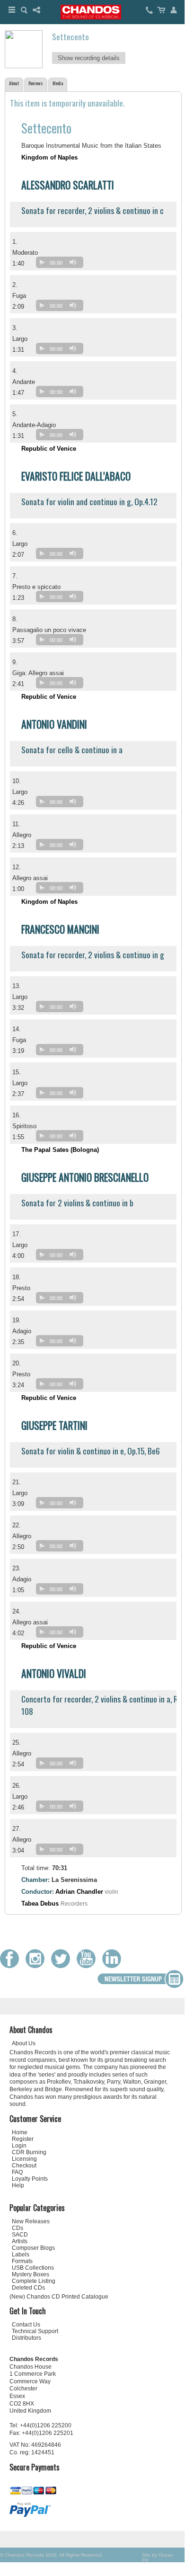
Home (20, 2132)
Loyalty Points (30, 2179)
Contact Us (26, 2325)
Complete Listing (34, 2281)
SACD (20, 2235)
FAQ (17, 2172)
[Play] (42, 262)
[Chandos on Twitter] (63, 1966)
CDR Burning (29, 2152)
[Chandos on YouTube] (88, 1966)
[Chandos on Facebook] (12, 1966)
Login (19, 2146)
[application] (62, 264)
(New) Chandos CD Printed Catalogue (59, 2297)
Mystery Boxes (31, 2274)
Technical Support (35, 2331)
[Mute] (73, 262)
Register (23, 2139)
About (14, 83)
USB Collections (33, 2268)
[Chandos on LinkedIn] (114, 1966)
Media (58, 83)
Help (18, 2185)
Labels (21, 2255)
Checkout (24, 2166)
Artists (20, 2241)
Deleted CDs (28, 2288)
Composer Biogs (33, 2248)
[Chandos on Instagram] (37, 1966)
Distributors (26, 2338)
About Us (24, 2043)
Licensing (24, 2159)
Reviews (36, 83)
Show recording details (89, 58)
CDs (18, 2228)
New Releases (31, 2221)
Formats (22, 2261)
